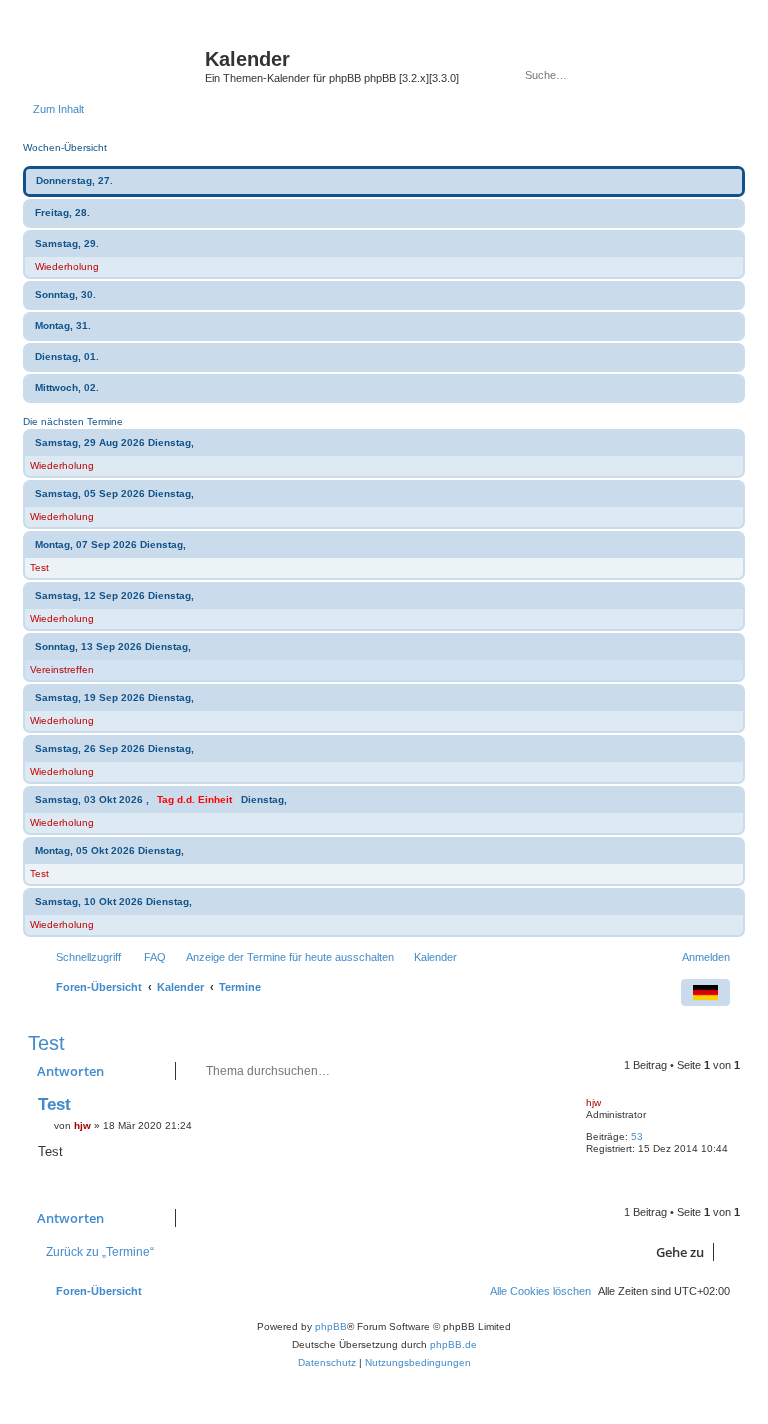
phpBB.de (453, 1344)
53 (637, 1136)
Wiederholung (67, 266)
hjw (593, 1102)
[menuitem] (146, 957)
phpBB (331, 1326)
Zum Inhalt (58, 109)
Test (39, 567)
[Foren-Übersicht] (119, 65)
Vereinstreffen (62, 669)
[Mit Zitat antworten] (538, 1109)
